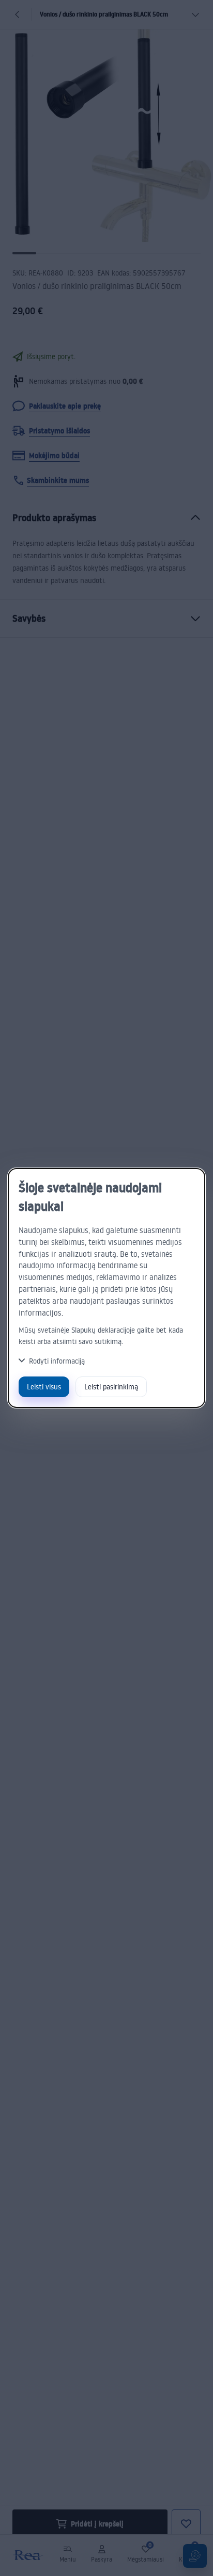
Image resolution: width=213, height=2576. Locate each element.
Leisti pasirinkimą (111, 1387)
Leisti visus (44, 1387)
